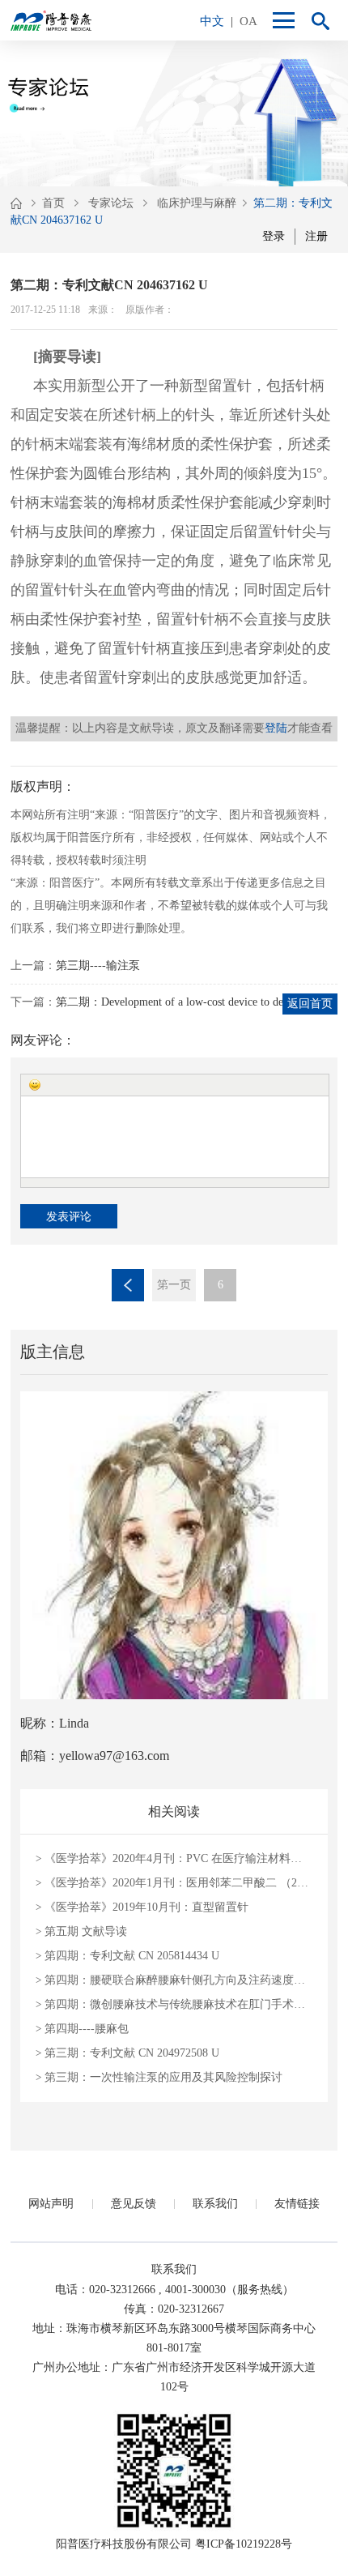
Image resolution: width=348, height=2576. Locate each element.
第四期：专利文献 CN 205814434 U (127, 1956)
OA (248, 21)
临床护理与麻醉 (197, 203)
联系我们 (215, 2204)
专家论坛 (111, 203)
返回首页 (310, 1004)
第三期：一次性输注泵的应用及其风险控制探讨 (159, 2077)
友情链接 (297, 2204)
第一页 (174, 1285)
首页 (53, 203)
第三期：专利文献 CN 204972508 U (127, 2053)
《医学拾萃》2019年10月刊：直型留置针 (142, 1907)
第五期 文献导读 (81, 1931)
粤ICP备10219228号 (244, 2544)
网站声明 (51, 2204)
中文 (212, 21)
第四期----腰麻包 (82, 2029)
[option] (174, 113)
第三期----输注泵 (98, 965)
